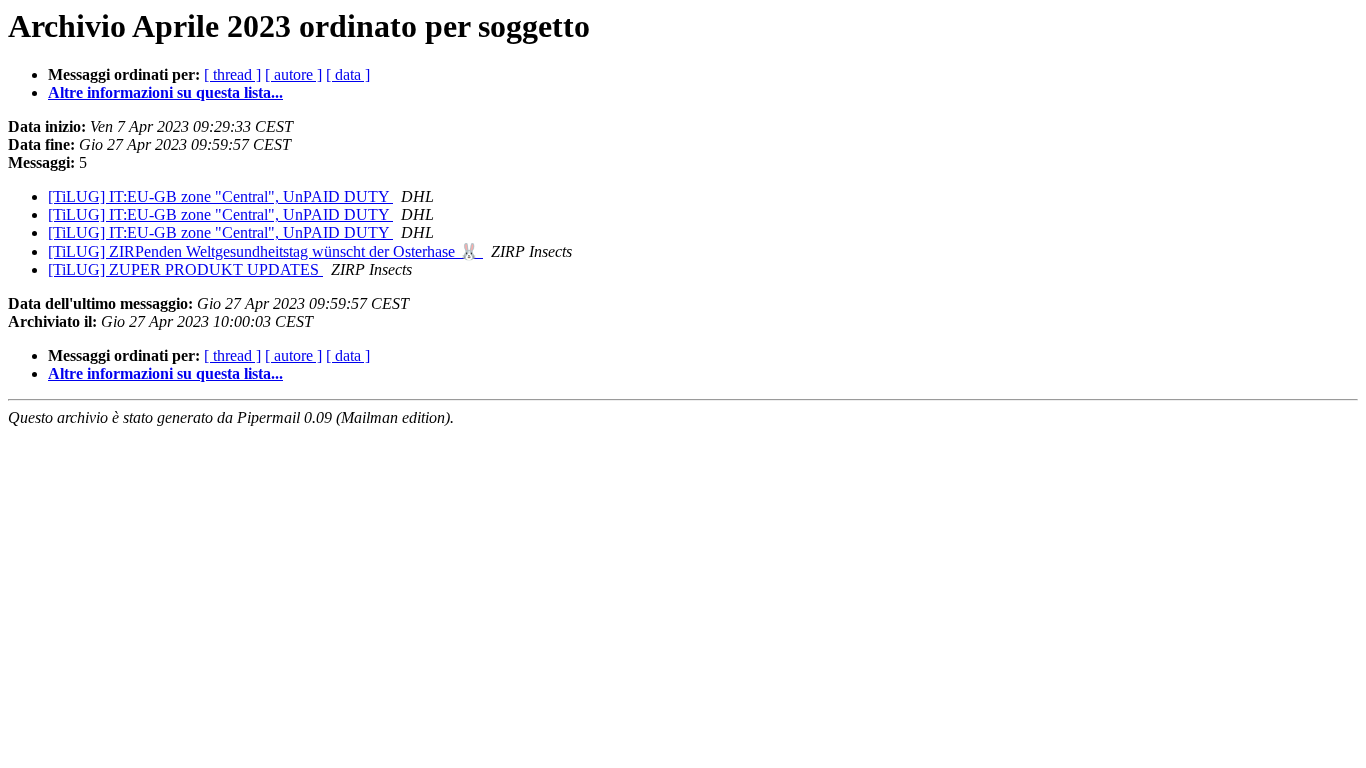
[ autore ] (293, 74)
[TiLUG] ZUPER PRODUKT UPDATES (185, 269)
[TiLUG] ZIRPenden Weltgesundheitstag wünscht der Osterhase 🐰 (265, 251)
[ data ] (348, 74)
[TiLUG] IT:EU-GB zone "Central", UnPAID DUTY (220, 196)
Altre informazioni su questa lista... (165, 92)
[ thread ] (232, 74)
